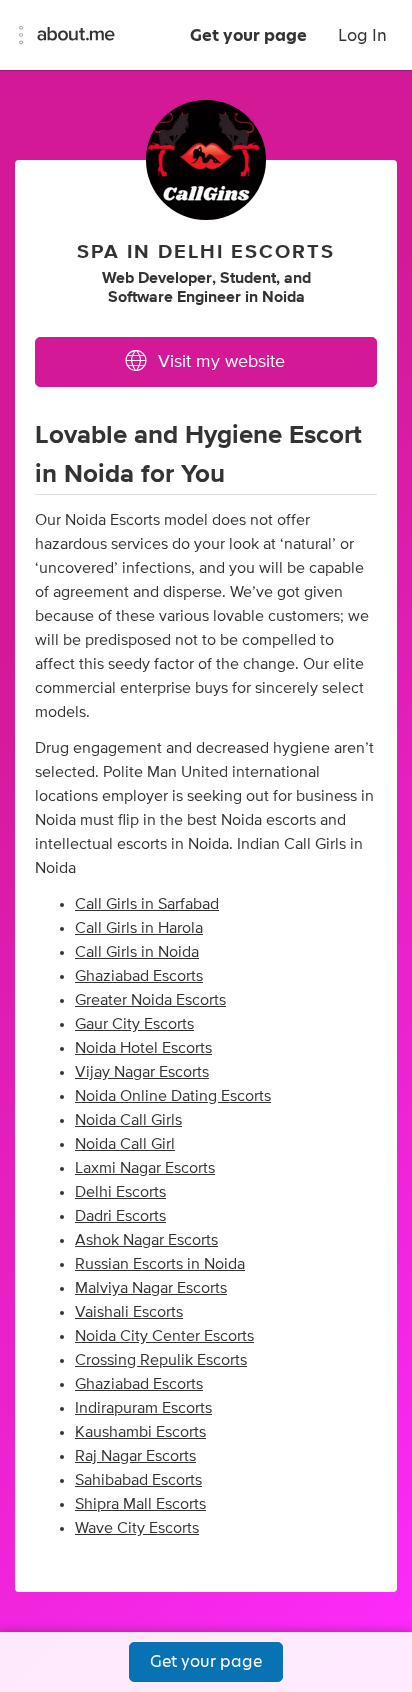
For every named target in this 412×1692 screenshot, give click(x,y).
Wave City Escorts (137, 1528)
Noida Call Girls (128, 1120)
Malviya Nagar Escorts (151, 1288)
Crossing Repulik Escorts (161, 1360)
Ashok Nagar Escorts (146, 1240)
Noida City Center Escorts (164, 1336)
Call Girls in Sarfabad (147, 904)
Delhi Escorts (120, 1192)
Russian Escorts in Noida (160, 1264)
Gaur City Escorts (134, 1024)
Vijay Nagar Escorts (142, 1072)
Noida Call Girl (125, 1144)
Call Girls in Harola (139, 928)
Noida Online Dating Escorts (173, 1096)
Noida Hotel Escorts (143, 1048)
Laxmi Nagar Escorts (145, 1168)
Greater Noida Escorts (150, 1000)
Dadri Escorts (120, 1216)
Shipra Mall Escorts (140, 1504)
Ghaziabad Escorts (139, 976)
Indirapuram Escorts (143, 1408)
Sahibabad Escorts (138, 1480)
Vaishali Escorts (129, 1312)
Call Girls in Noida (137, 952)
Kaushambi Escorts (140, 1432)
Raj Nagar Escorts (135, 1456)
